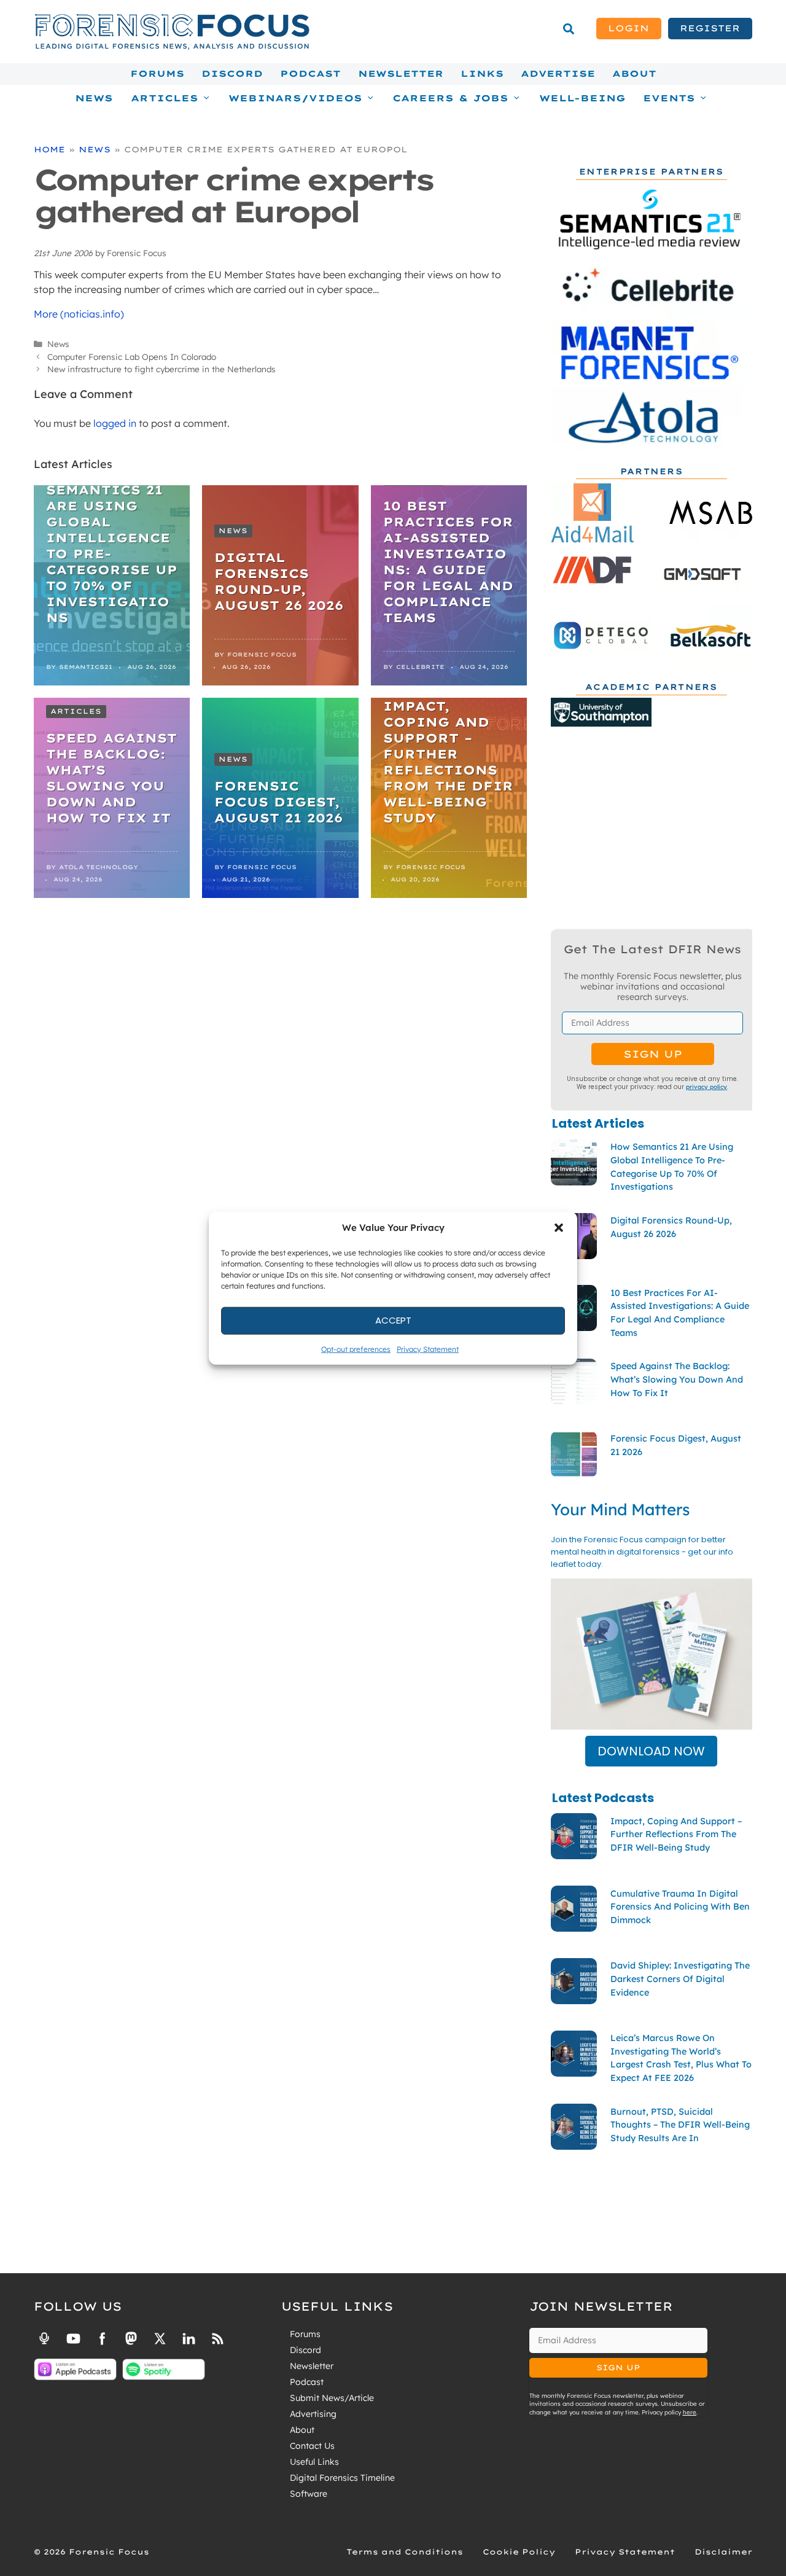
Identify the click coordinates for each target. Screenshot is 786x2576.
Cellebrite (420, 667)
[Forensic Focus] (172, 47)
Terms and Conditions (405, 2552)
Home (49, 149)
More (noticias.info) (79, 314)
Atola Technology (99, 867)
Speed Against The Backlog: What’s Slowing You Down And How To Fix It (111, 778)
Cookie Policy (519, 2552)
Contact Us (312, 2446)
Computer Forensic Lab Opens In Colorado (132, 357)
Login (628, 28)
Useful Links (314, 2462)
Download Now (651, 1751)
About (634, 74)
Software (309, 2494)
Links (482, 74)
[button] (559, 1228)
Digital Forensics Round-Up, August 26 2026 (279, 581)
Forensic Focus (262, 654)
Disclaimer (723, 2552)
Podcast (310, 74)
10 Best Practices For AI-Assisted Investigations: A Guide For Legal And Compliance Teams (448, 562)
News (94, 98)
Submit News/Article (332, 2398)
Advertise (558, 74)
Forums (157, 74)
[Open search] (569, 29)
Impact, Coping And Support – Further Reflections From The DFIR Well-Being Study (448, 762)
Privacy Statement (428, 1348)
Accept (393, 1320)
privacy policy (706, 1087)
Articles (76, 711)
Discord (232, 74)
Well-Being (582, 98)
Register (710, 28)
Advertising (313, 2414)
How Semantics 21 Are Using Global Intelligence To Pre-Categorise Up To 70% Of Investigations (112, 546)
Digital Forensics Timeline (342, 2478)
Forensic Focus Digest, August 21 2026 (278, 802)
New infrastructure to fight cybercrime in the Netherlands (161, 369)
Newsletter (401, 74)
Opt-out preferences (356, 1348)
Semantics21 (86, 667)
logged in (115, 423)
